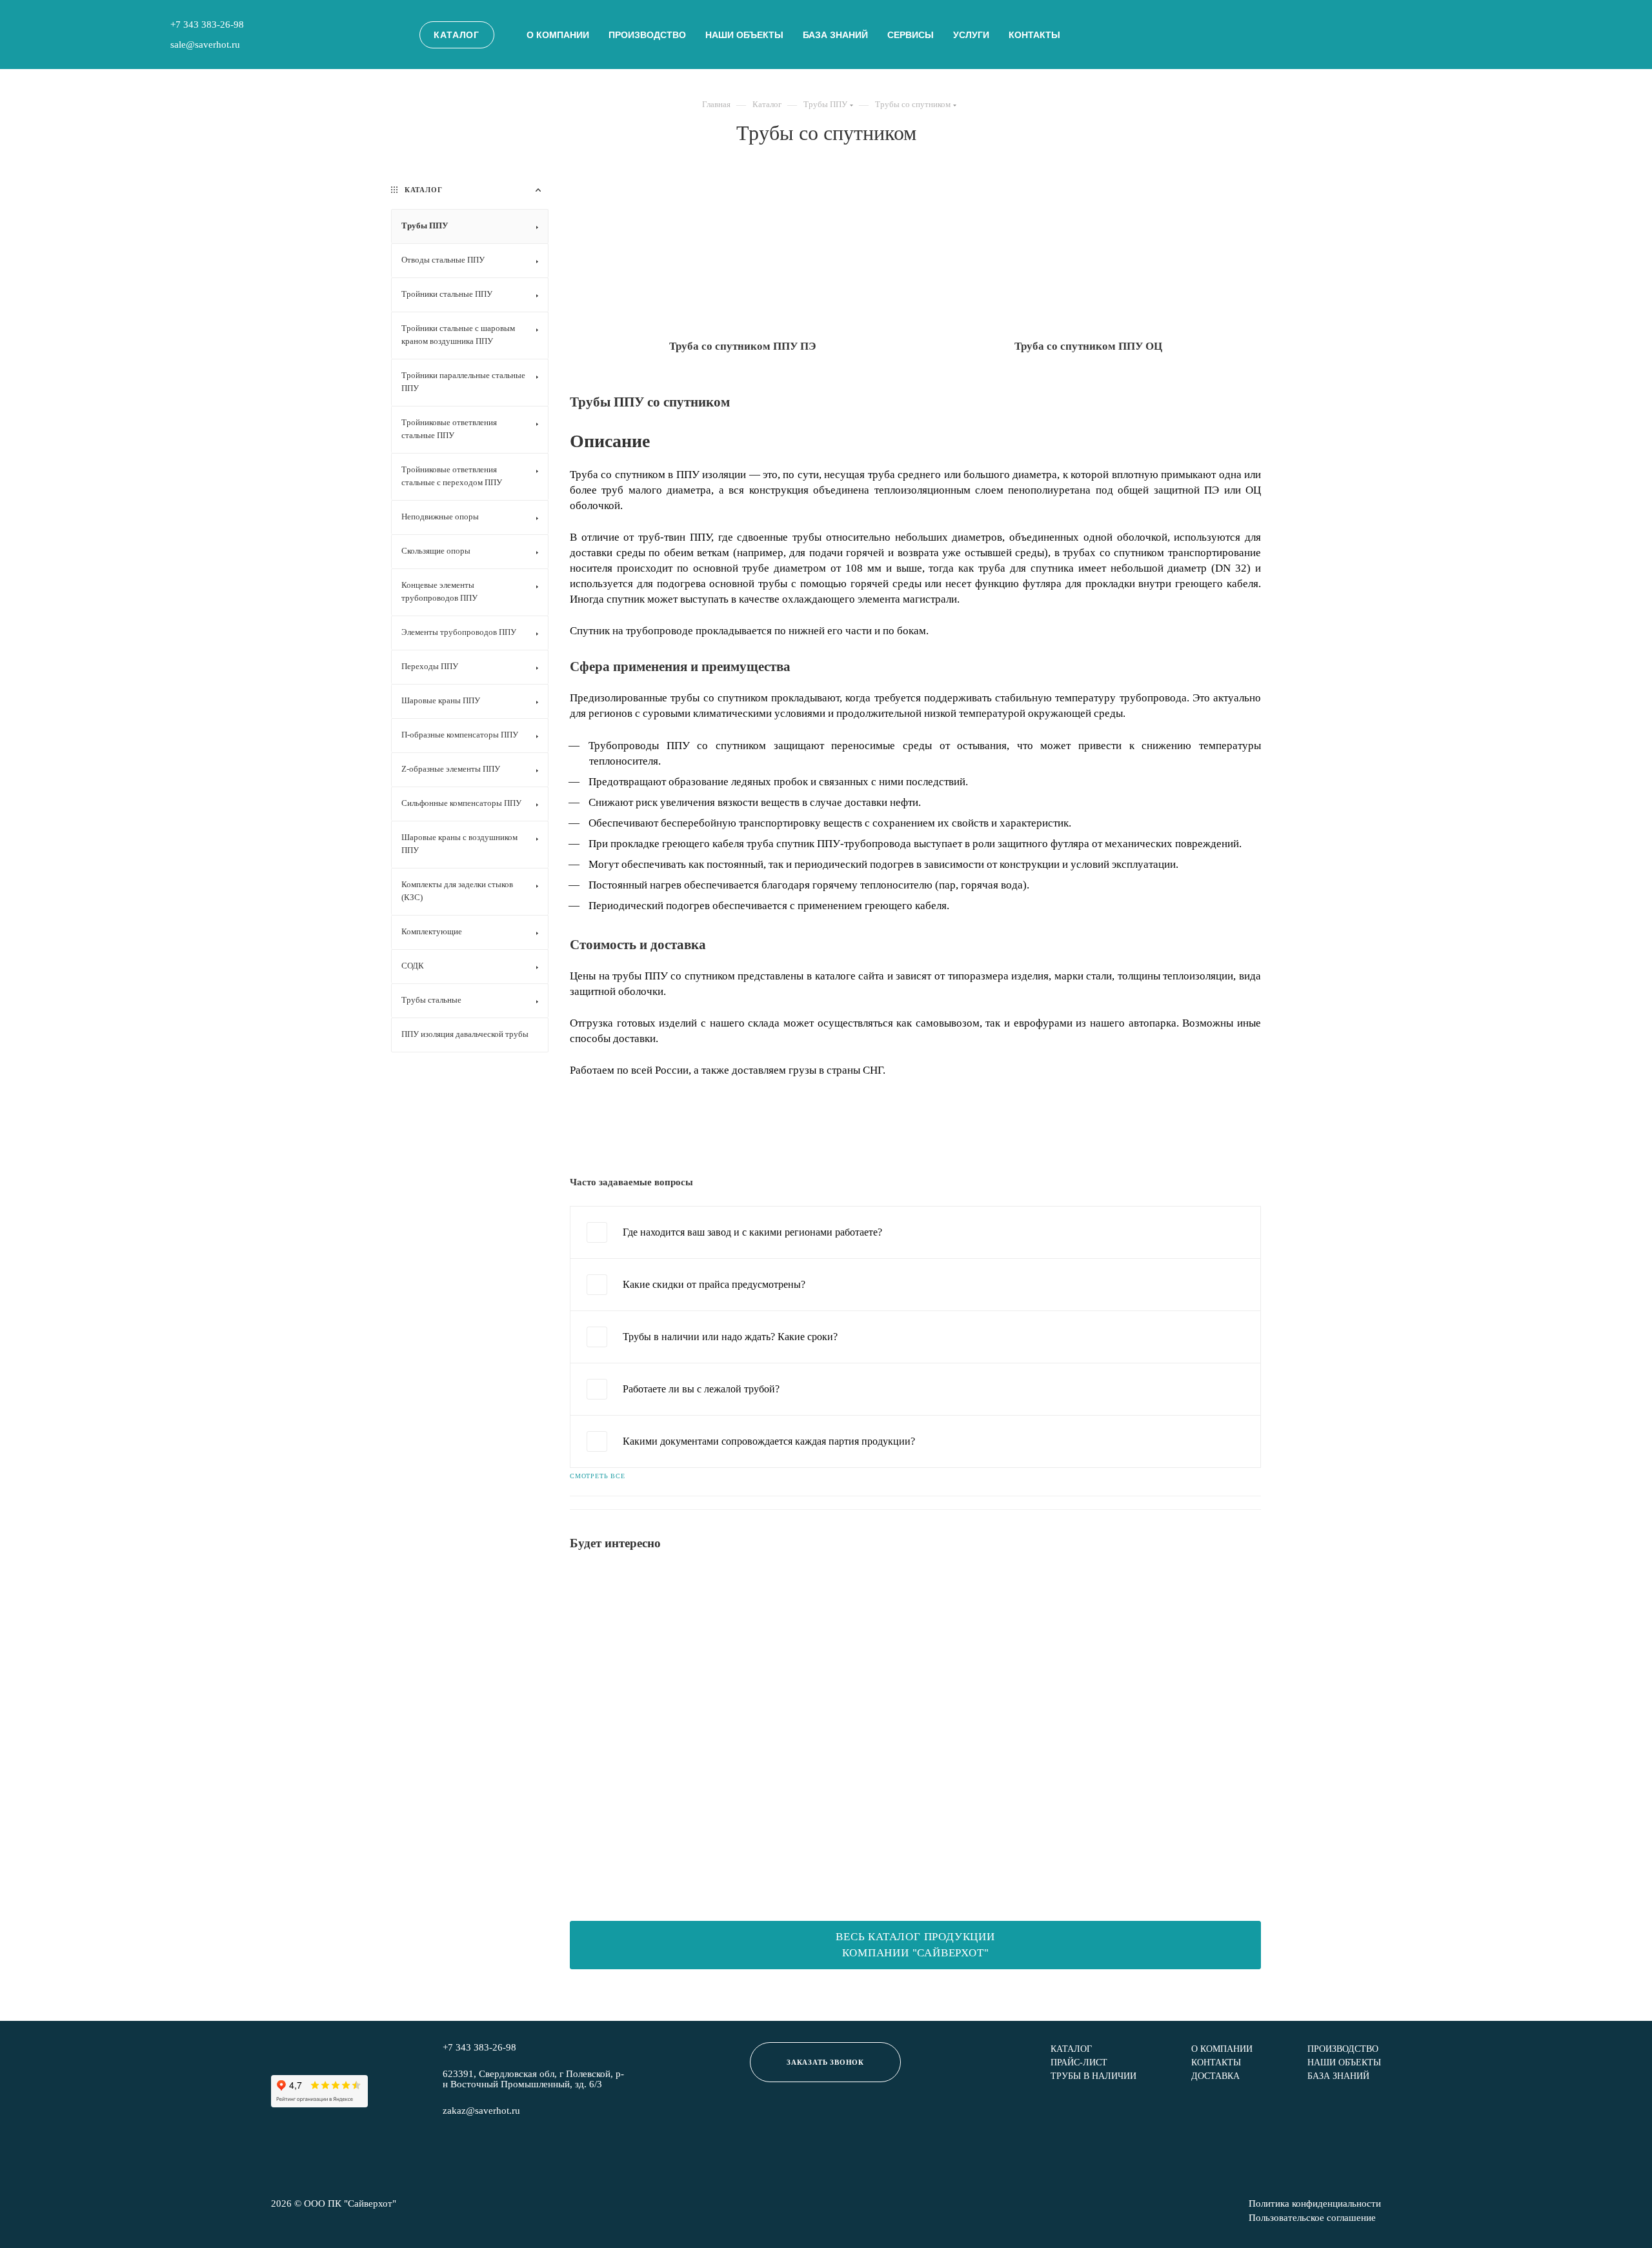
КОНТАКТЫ (1034, 35)
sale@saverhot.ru (205, 45)
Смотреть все (598, 1476)
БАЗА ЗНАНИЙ (835, 35)
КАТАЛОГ (457, 35)
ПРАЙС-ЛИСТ (1079, 2062)
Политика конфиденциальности (1315, 2204)
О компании (558, 35)
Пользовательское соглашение (1312, 2218)
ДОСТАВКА (1215, 2076)
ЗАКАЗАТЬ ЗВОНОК (825, 2062)
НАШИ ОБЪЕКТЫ (744, 35)
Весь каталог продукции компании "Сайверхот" (915, 1945)
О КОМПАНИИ (1222, 2049)
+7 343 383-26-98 (207, 25)
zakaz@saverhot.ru (481, 2111)
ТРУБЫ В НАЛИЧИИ (1093, 2076)
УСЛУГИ (971, 35)
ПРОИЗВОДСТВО (647, 35)
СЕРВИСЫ (911, 35)
